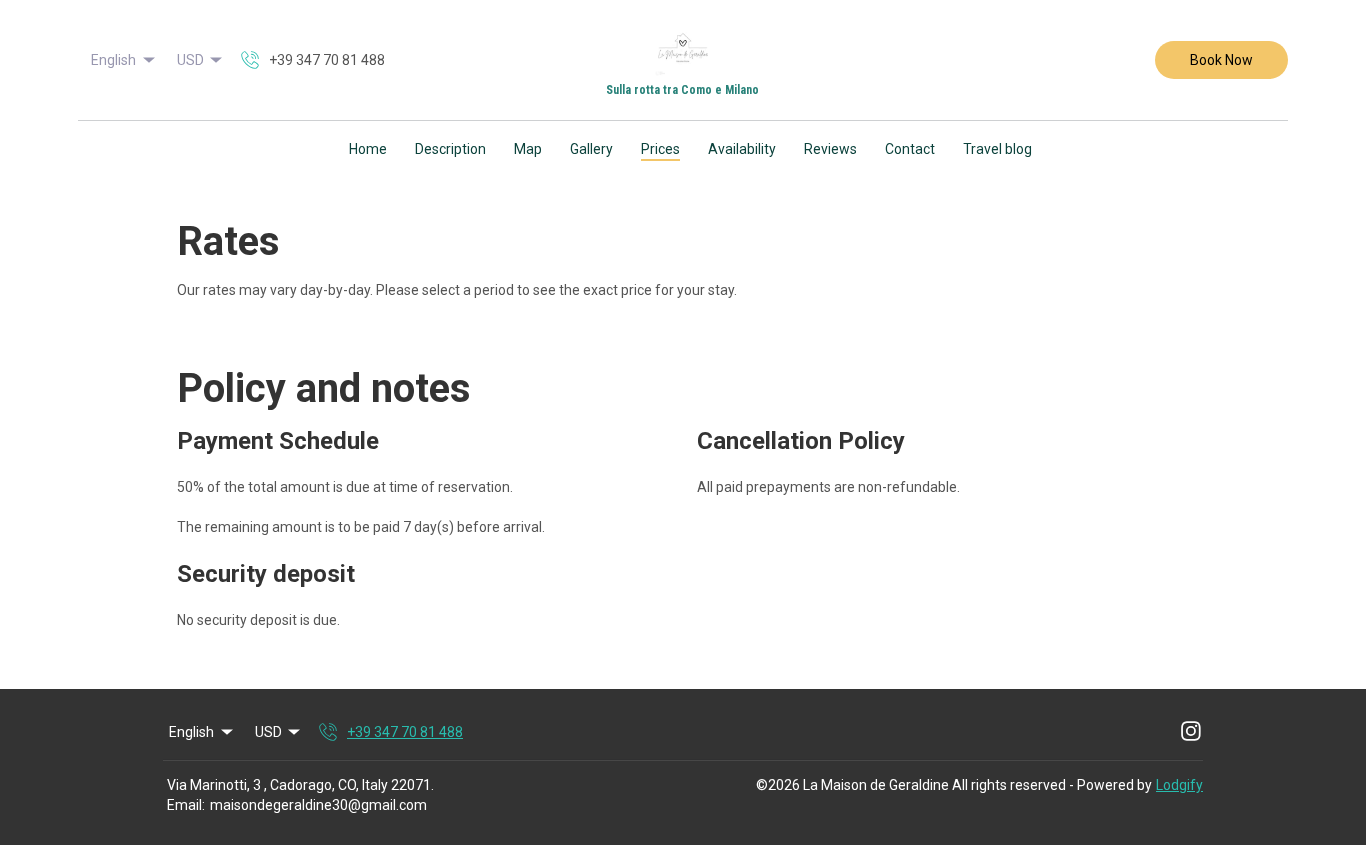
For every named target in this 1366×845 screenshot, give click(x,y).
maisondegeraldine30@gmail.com (318, 805)
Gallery (591, 149)
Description (450, 149)
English (113, 60)
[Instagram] (1191, 732)
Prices (660, 149)
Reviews (830, 149)
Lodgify (1179, 785)
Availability (742, 149)
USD (190, 60)
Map (528, 149)
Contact (910, 149)
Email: (186, 805)
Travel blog (997, 149)
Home (368, 149)
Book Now (1221, 60)
